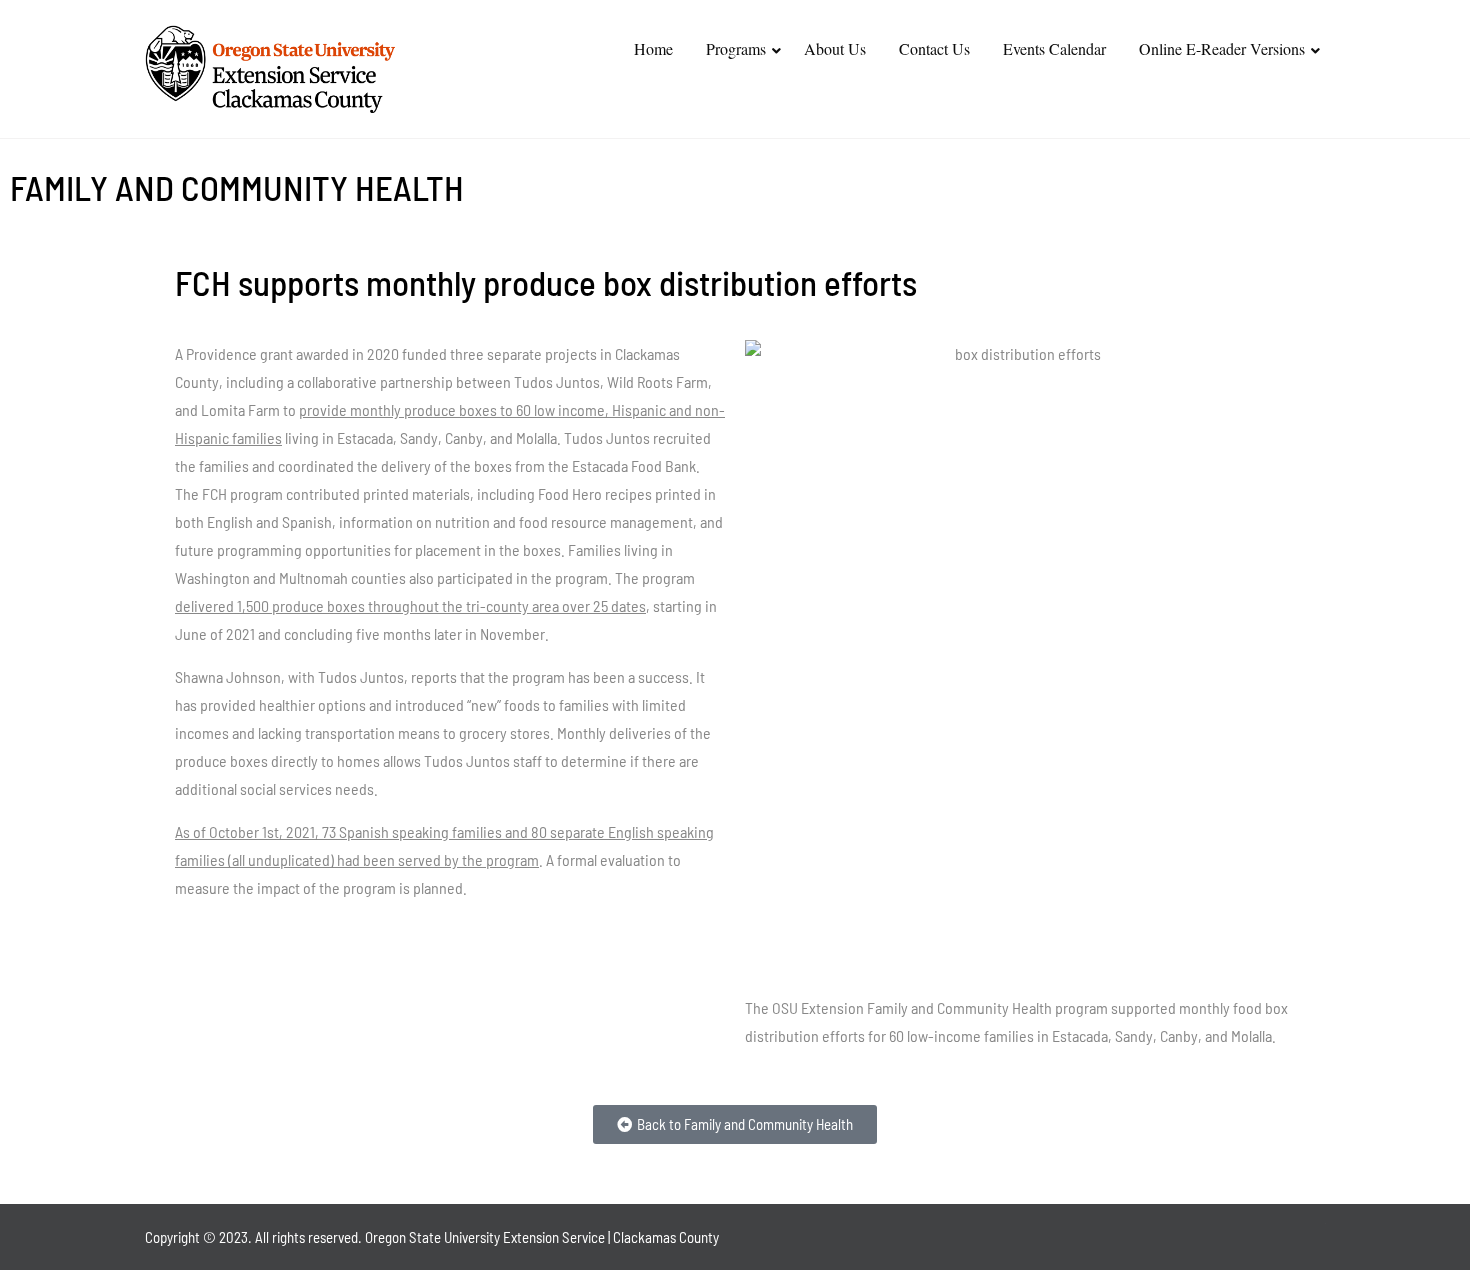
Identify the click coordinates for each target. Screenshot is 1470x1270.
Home (653, 48)
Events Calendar (1054, 48)
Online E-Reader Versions (1222, 48)
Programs (736, 48)
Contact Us (934, 48)
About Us (835, 48)
